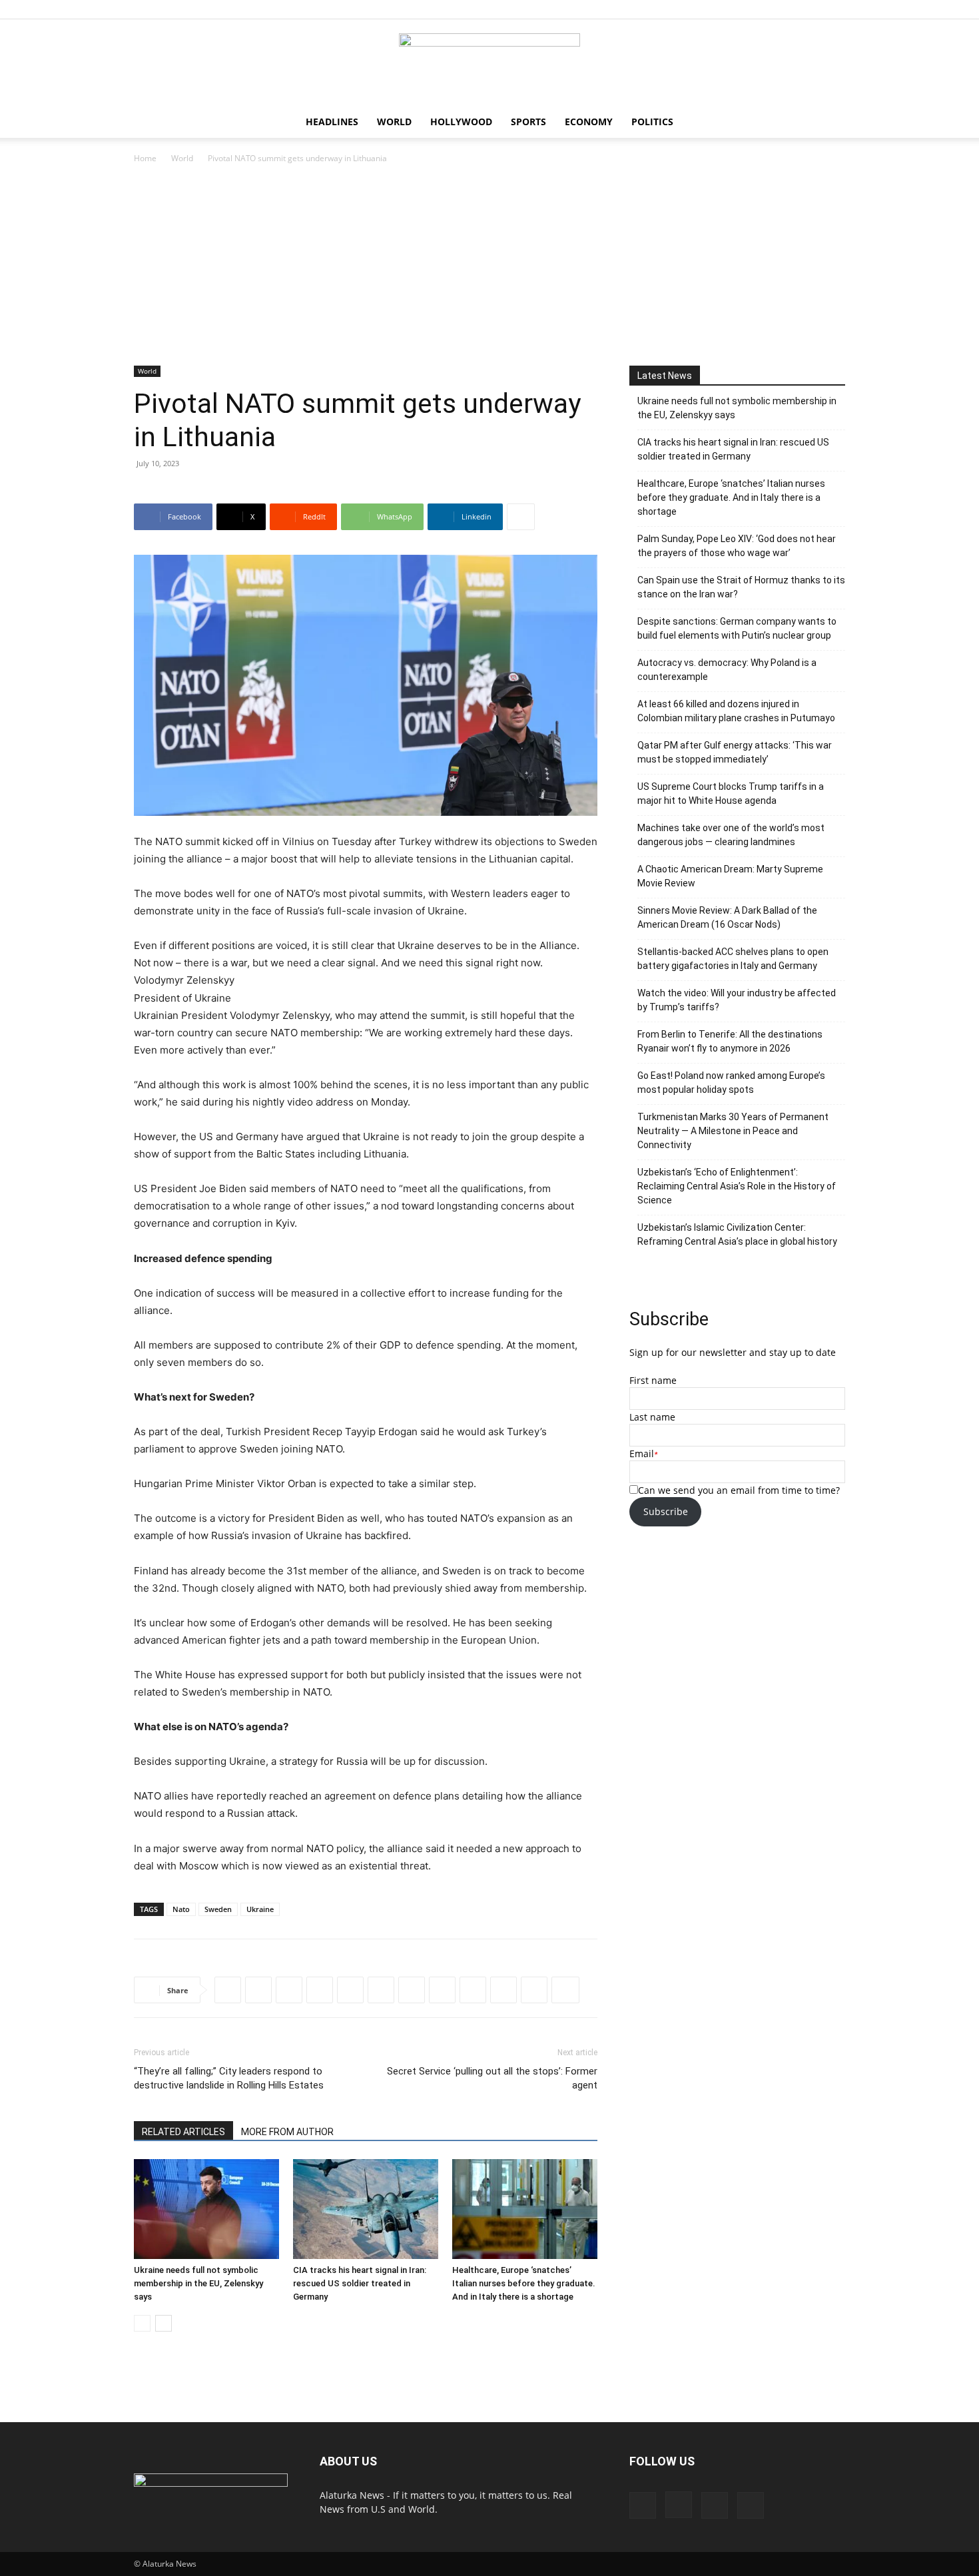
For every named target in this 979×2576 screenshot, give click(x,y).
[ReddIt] (289, 1990)
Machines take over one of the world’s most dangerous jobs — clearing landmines (731, 835)
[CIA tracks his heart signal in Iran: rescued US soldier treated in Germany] (366, 2209)
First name (653, 1380)
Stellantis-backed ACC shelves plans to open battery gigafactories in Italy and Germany (733, 959)
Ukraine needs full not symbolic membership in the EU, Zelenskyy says (198, 2283)
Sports (528, 122)
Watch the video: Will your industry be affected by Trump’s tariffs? (737, 1000)
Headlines (332, 122)
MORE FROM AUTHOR (287, 2132)
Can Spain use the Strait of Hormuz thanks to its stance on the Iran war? (741, 587)
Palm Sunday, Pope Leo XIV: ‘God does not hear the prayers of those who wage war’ (737, 546)
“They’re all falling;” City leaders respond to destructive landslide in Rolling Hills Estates (229, 2078)
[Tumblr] (473, 1990)
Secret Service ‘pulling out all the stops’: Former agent (492, 2078)
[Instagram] (791, 9)
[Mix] (534, 1990)
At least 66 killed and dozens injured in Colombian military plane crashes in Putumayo (736, 711)
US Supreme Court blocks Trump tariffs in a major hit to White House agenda (731, 794)
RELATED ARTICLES (183, 2132)
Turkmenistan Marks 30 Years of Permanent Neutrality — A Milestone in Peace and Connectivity (733, 1131)
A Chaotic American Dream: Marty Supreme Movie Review (730, 876)
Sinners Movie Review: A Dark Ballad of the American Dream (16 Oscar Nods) (727, 917)
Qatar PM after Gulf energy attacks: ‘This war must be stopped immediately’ (735, 752)
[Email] (503, 1990)
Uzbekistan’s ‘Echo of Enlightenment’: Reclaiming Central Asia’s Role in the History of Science (737, 1186)
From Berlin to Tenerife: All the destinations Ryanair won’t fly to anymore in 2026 (730, 1041)
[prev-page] (142, 2323)
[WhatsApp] (320, 1990)
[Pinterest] (813, 9)
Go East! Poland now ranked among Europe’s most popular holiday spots (731, 1083)
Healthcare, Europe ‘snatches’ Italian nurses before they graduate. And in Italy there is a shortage (524, 2283)
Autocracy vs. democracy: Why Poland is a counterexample (727, 670)
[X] (835, 9)
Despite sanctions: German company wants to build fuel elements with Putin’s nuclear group (737, 628)
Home (145, 158)
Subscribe (666, 1511)
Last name (652, 1417)
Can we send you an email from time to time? (739, 1490)
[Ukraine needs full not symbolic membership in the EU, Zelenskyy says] (206, 2209)
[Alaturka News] (489, 63)
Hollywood (461, 122)
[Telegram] (381, 1990)
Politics (652, 122)
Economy (589, 122)
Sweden (218, 1909)
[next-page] (163, 2323)
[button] (829, 123)
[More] (521, 517)
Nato (181, 1909)
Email (642, 1453)
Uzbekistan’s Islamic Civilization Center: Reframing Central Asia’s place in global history (737, 1234)
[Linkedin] (350, 1990)
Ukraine (260, 1909)
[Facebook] (769, 9)
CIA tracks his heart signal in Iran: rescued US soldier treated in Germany (360, 2283)
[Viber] (412, 1990)
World (394, 122)
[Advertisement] (489, 266)
